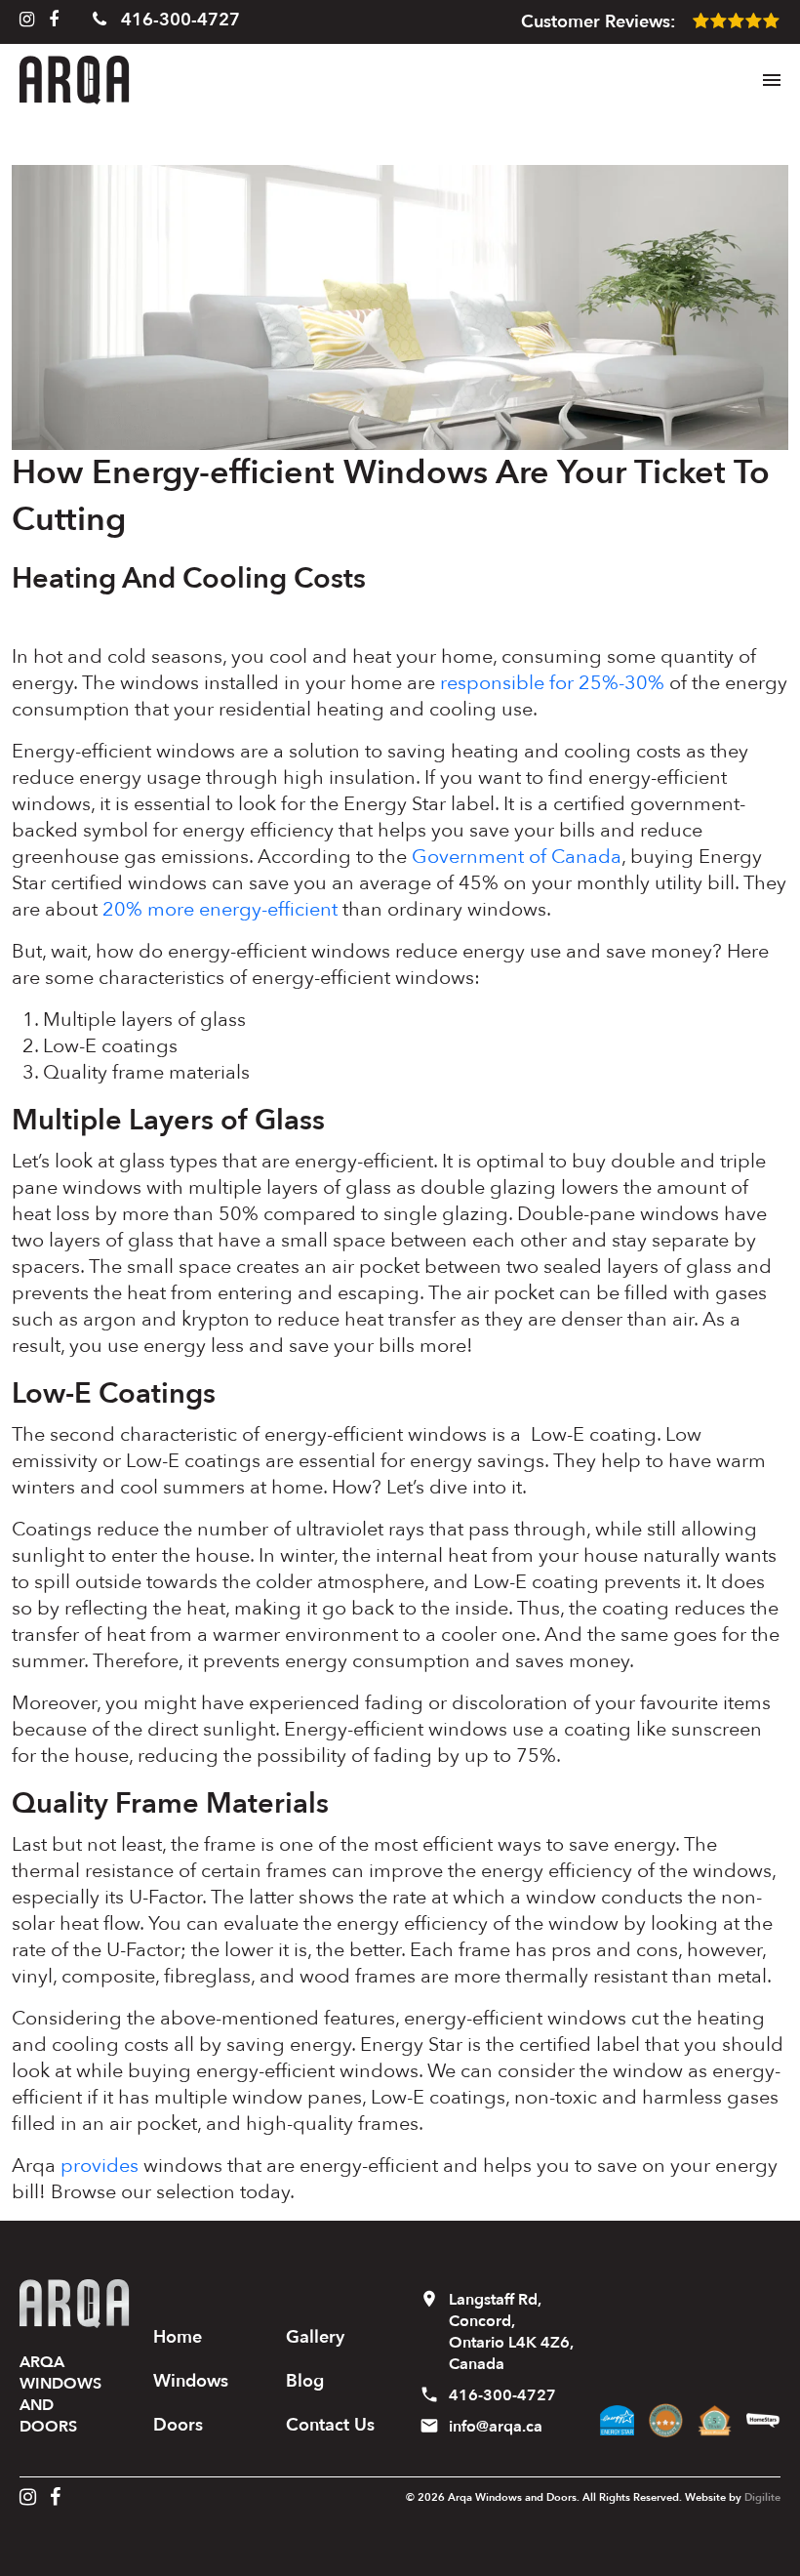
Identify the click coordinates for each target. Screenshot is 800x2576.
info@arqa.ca (496, 2427)
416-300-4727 (178, 20)
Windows (191, 2381)
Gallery (315, 2337)
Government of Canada (517, 857)
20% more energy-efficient (220, 909)
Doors (178, 2425)
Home (178, 2337)
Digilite (762, 2497)
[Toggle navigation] (772, 80)
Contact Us (330, 2425)
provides (100, 2166)
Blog (305, 2381)
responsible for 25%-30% (552, 683)
